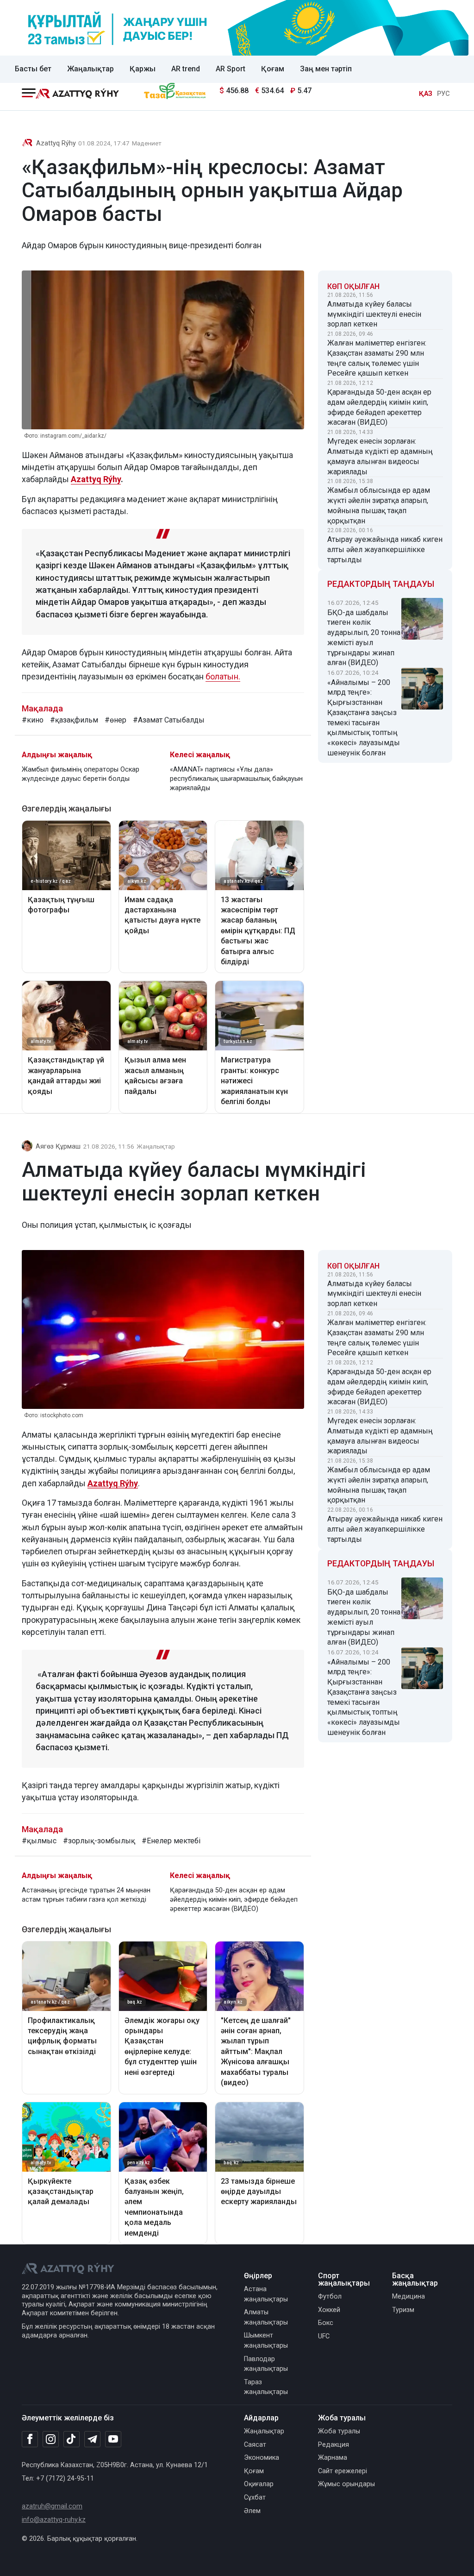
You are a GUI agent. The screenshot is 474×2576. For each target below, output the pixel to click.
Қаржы (143, 69)
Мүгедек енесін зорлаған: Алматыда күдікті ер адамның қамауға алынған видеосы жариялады (380, 456)
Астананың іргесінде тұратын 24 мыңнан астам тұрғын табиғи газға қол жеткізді (86, 1895)
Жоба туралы (339, 2431)
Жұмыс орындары (346, 2484)
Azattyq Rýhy (96, 479)
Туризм (403, 2310)
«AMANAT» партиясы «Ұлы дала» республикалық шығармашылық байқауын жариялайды (236, 779)
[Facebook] (30, 2439)
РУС (443, 94)
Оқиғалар (259, 2484)
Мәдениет (147, 143)
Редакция (334, 2445)
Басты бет (33, 69)
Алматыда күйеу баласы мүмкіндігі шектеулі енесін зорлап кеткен (374, 314)
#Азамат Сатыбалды (169, 720)
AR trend (186, 69)
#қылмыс (39, 1841)
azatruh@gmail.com (52, 2506)
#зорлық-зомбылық (99, 1841)
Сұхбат (255, 2497)
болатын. (223, 676)
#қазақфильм (74, 720)
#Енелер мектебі (171, 1841)
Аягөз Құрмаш (58, 1147)
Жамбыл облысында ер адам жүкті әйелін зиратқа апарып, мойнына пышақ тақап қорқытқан (379, 505)
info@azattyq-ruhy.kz (54, 2520)
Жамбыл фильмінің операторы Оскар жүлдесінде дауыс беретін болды (81, 774)
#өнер (115, 720)
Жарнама (333, 2458)
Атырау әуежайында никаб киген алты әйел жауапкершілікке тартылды (385, 550)
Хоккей (329, 2310)
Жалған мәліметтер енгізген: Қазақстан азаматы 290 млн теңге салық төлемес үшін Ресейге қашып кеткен (377, 358)
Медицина (409, 2296)
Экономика (262, 2458)
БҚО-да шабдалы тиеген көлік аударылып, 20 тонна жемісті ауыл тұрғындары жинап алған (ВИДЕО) (364, 638)
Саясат (255, 2445)
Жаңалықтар (90, 69)
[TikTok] (72, 2439)
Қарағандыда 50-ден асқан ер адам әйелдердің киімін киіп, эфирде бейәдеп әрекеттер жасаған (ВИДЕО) (379, 407)
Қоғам (273, 69)
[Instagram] (51, 2439)
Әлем (252, 2511)
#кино (33, 720)
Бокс (326, 2323)
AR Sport (231, 69)
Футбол (330, 2296)
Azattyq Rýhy (56, 143)
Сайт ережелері (343, 2471)
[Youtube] (113, 2440)
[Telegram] (92, 2440)
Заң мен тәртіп (326, 69)
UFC (324, 2336)
